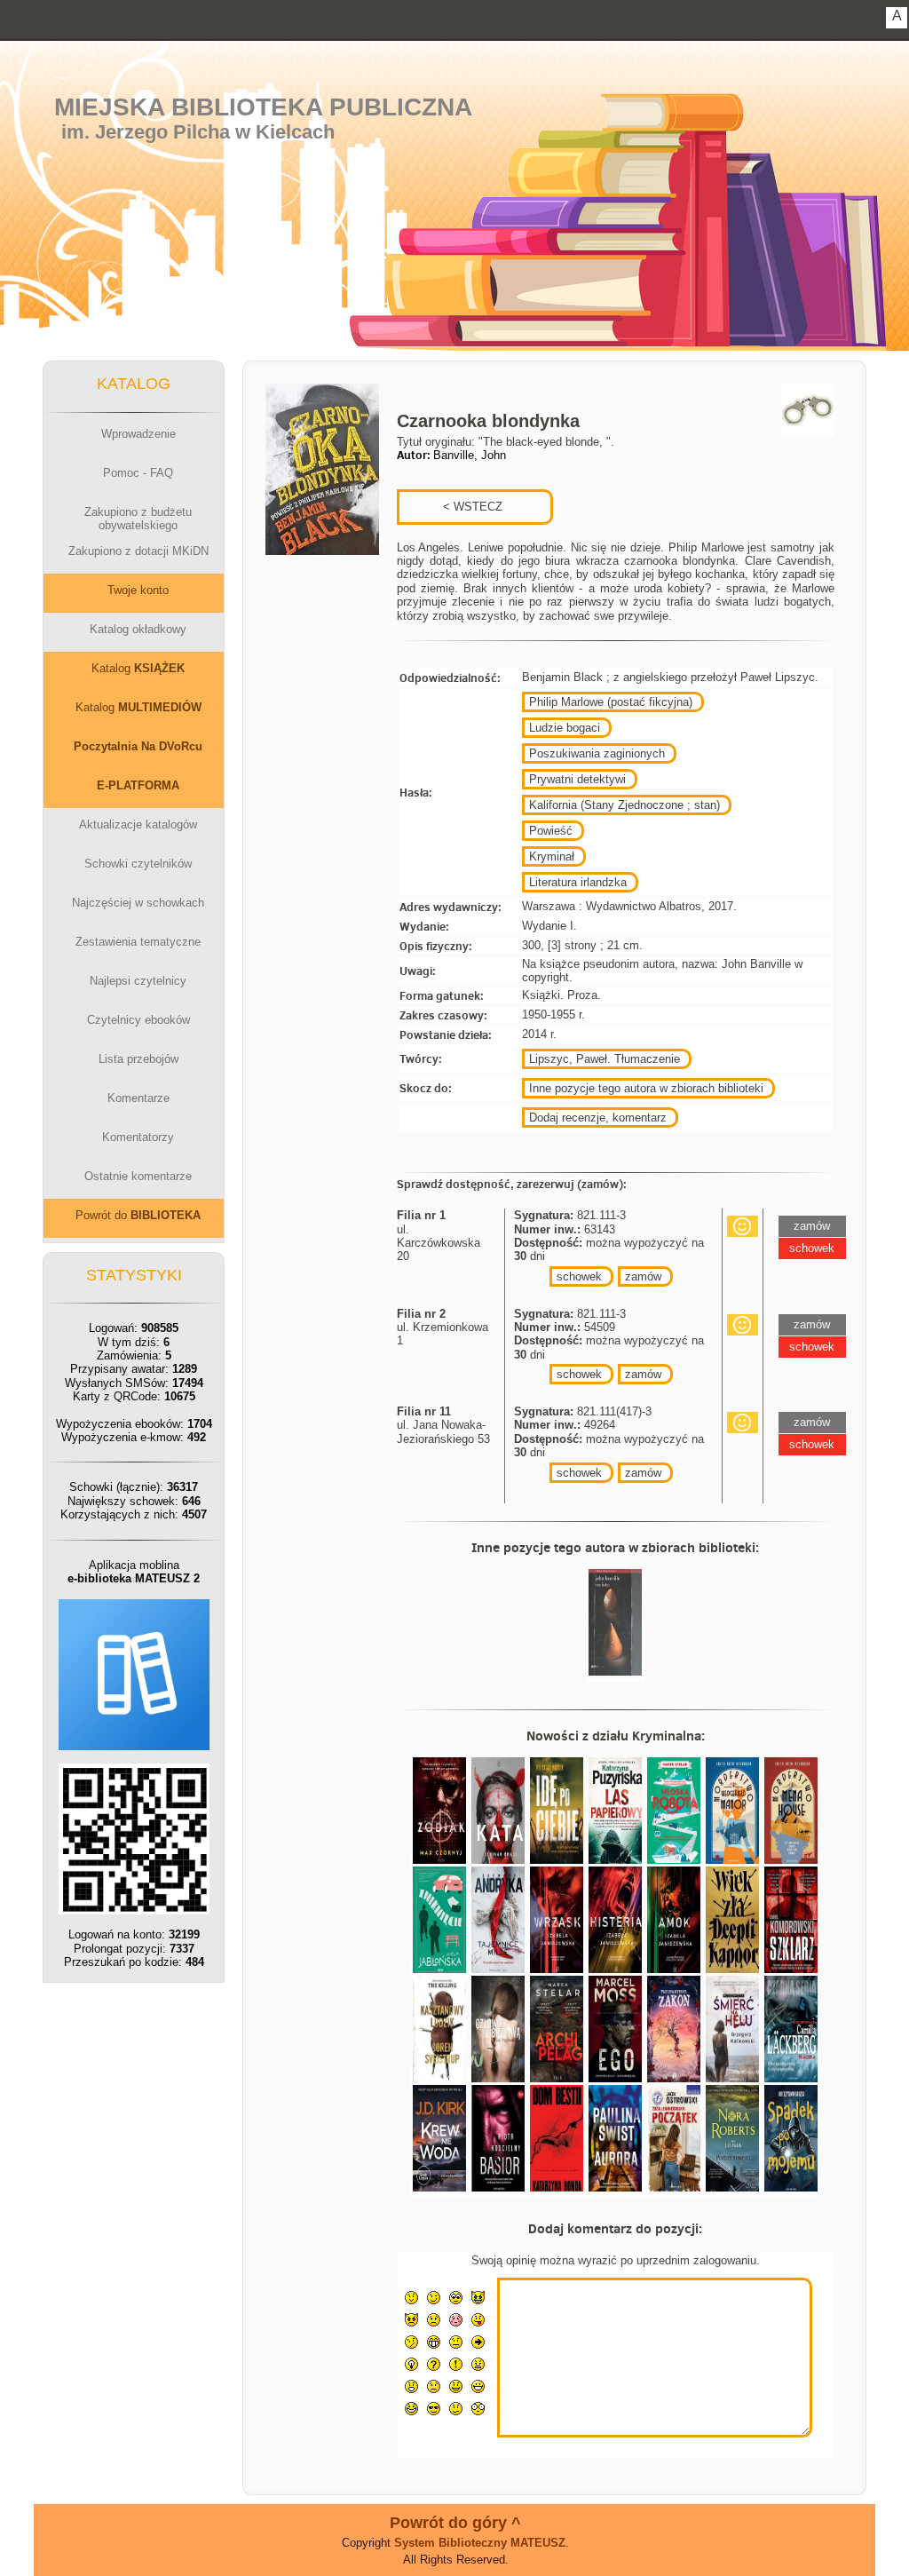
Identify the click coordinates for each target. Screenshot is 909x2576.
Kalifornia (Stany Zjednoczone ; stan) (624, 805)
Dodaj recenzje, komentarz (598, 1118)
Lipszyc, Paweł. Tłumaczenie (605, 1059)
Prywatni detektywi (577, 779)
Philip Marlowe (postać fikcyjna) (611, 702)
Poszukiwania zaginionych (597, 753)
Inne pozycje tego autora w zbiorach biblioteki (646, 1088)
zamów (643, 1276)
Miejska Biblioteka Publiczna (263, 107)
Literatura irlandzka (578, 882)
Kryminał (552, 856)
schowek (579, 1276)
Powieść (551, 831)
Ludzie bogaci (565, 728)
